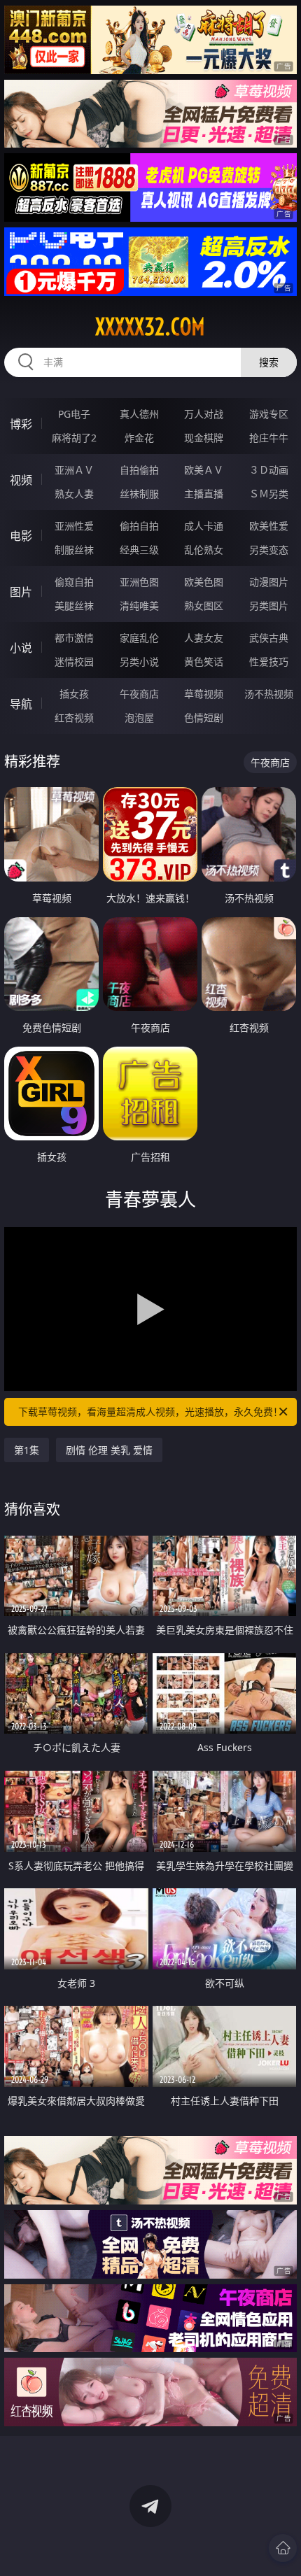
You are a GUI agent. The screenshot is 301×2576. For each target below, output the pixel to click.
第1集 (27, 1450)
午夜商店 (139, 694)
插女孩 (74, 694)
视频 (21, 480)
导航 (21, 704)
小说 (21, 648)
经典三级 (139, 550)
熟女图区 (204, 606)
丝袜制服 (139, 494)
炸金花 (139, 438)
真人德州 (139, 414)
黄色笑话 (204, 661)
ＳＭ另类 (269, 494)
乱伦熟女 (204, 550)
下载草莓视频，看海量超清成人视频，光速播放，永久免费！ (150, 1411)
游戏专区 (269, 414)
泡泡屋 (139, 717)
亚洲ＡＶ (74, 470)
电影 (21, 536)
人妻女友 (204, 638)
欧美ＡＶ (204, 470)
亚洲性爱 (74, 526)
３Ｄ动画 (269, 470)
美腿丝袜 (74, 606)
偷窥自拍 (74, 582)
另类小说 (139, 661)
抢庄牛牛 (269, 438)
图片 (21, 592)
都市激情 (74, 638)
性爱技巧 (269, 661)
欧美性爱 (269, 526)
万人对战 (204, 414)
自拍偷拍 (139, 470)
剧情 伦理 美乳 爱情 (109, 1450)
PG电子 (74, 414)
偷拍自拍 (139, 526)
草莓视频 (204, 694)
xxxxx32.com (150, 327)
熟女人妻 (74, 494)
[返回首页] (283, 2548)
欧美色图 (204, 582)
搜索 (269, 362)
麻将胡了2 (74, 438)
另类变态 (269, 550)
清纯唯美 (139, 606)
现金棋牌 (204, 438)
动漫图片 (269, 582)
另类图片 (269, 606)
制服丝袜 (74, 550)
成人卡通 (204, 526)
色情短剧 (204, 717)
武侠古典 (269, 638)
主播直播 (204, 494)
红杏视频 (74, 717)
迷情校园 (74, 661)
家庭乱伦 (139, 638)
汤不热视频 (269, 694)
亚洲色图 (139, 582)
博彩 (21, 424)
